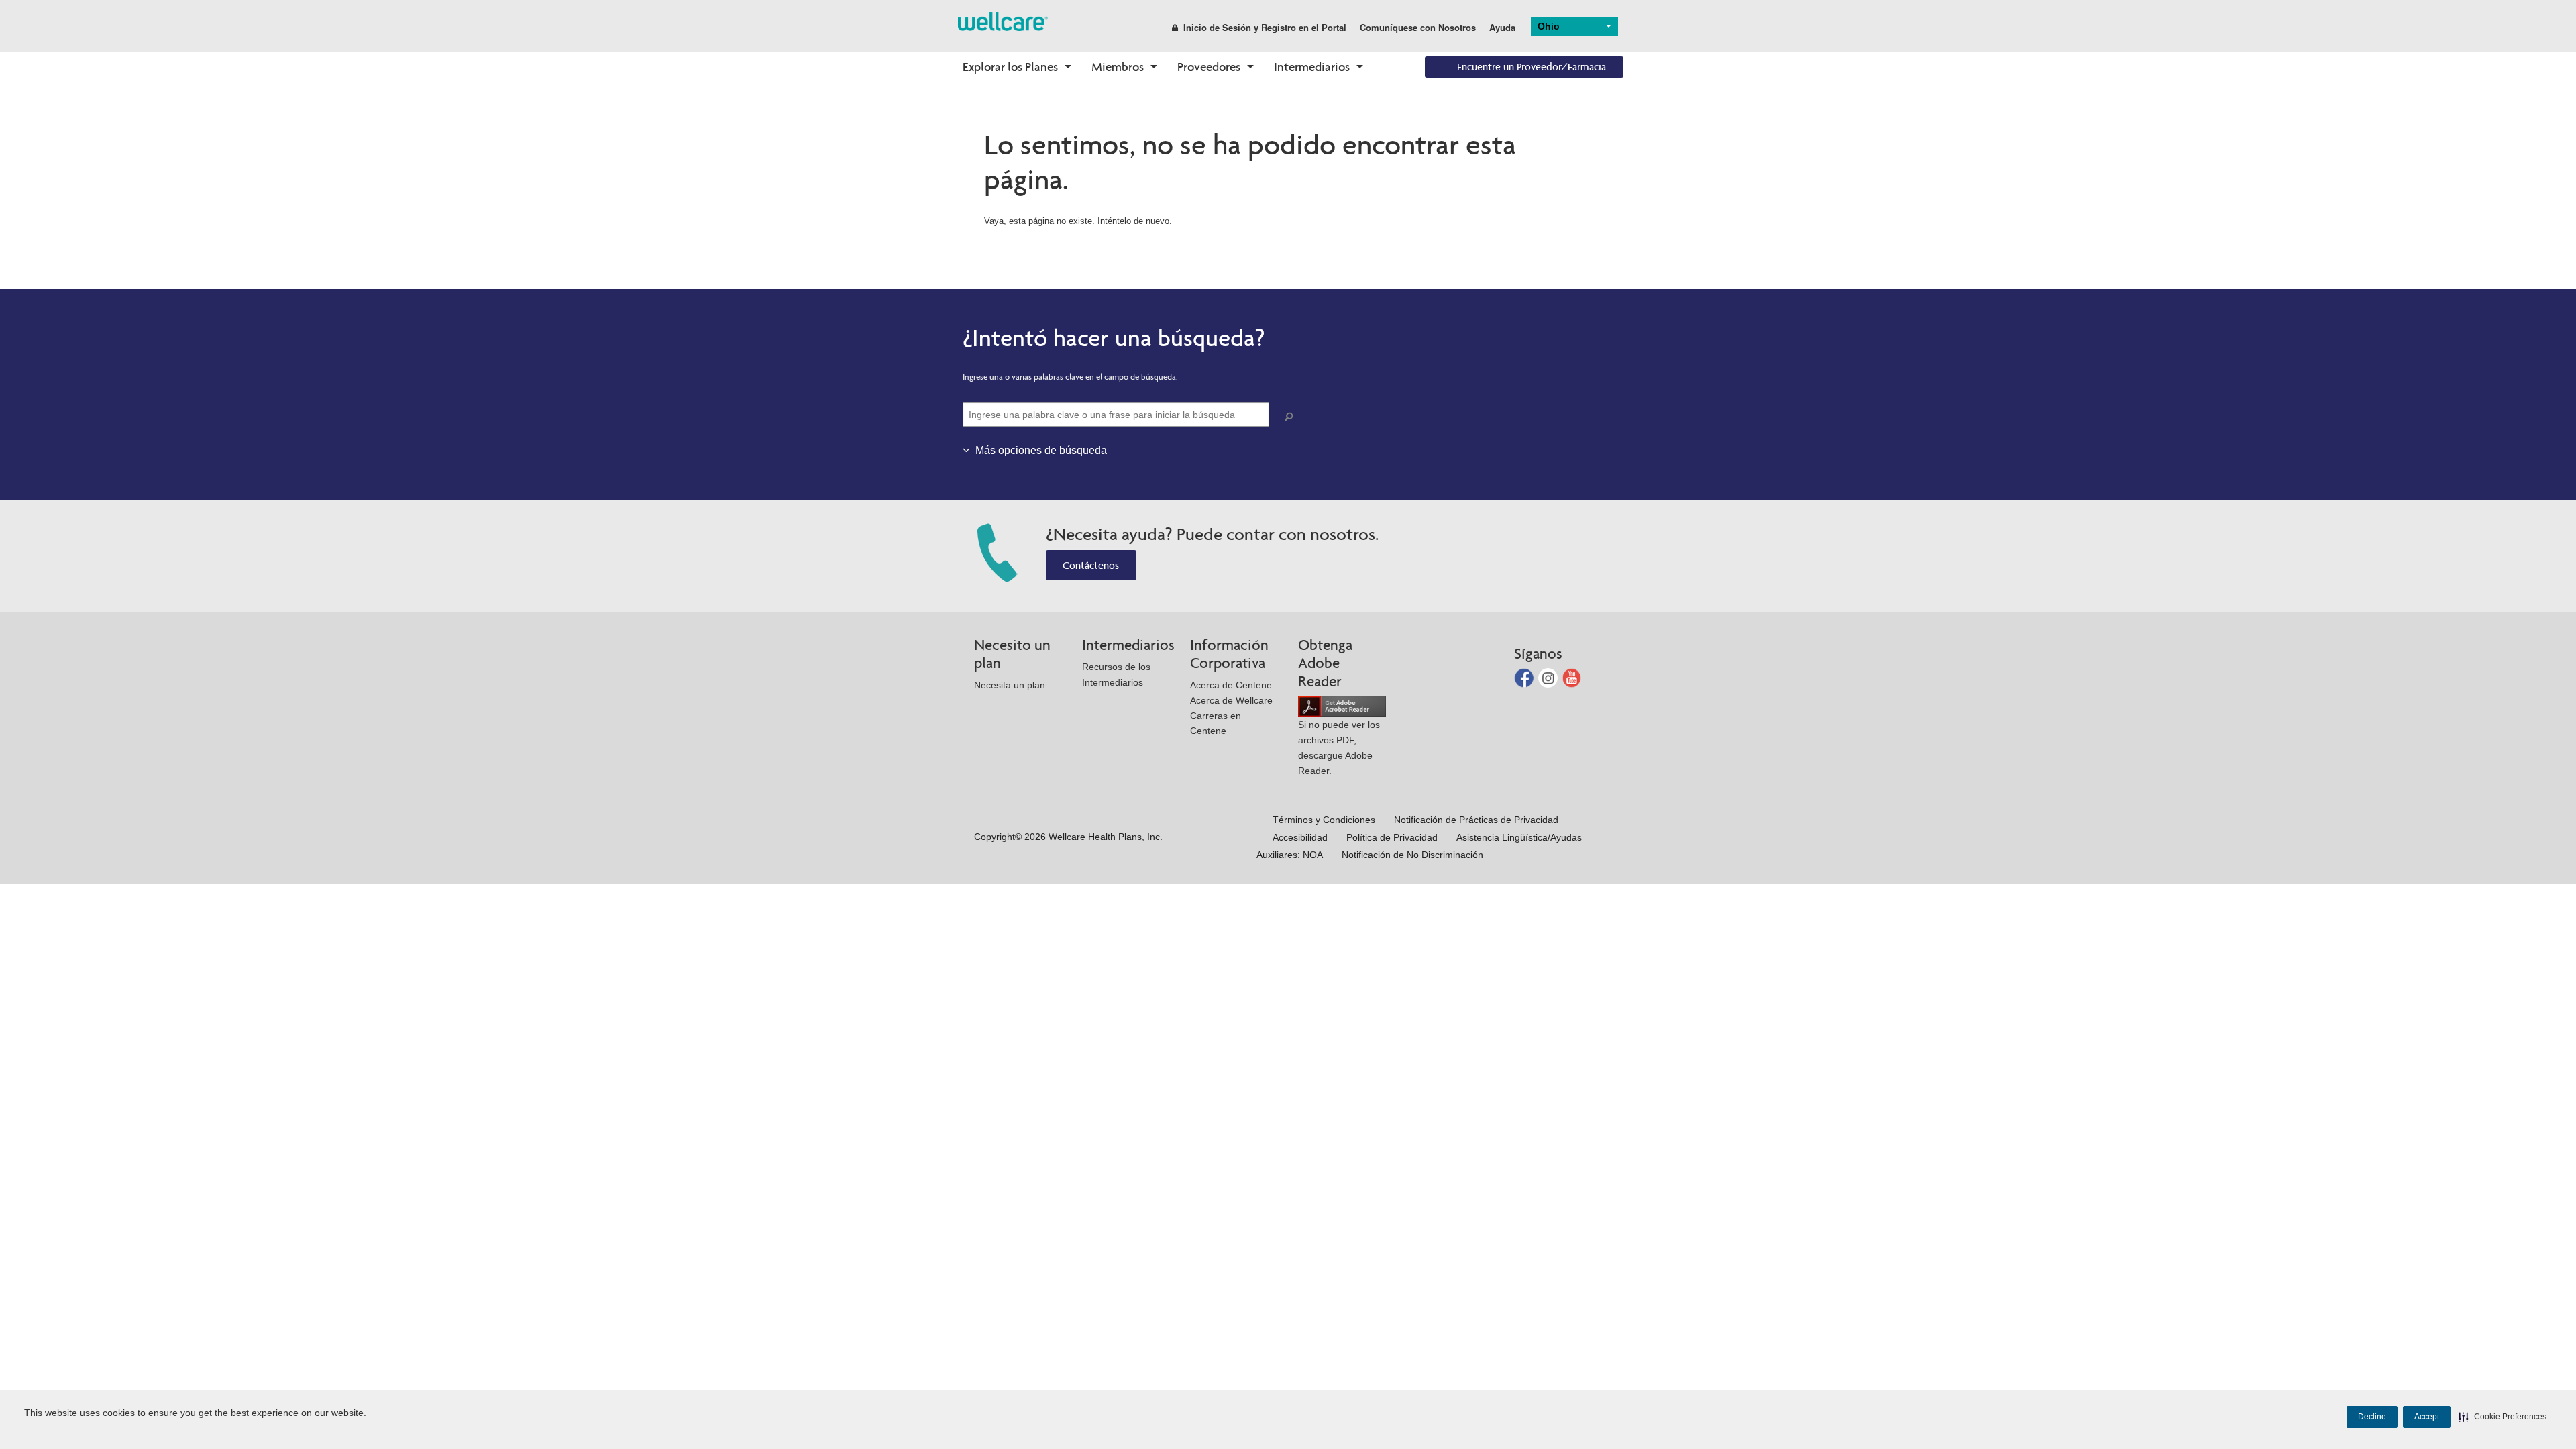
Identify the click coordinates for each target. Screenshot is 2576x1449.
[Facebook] (1525, 677)
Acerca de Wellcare (1231, 700)
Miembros (1118, 67)
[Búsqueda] (1291, 417)
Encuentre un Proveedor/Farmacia (1532, 67)
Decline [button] (2372, 1417)
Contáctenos (1091, 565)
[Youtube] (1572, 677)
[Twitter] (1549, 677)
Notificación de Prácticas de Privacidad (1476, 820)
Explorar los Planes (1010, 67)
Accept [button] (2427, 1417)
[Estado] (1003, 20)
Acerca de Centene (1231, 685)
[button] (2503, 1417)
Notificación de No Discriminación (1412, 855)
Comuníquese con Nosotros (1418, 27)
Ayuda (1502, 27)
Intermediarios (1312, 67)
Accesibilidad (1300, 837)
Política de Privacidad (1392, 837)
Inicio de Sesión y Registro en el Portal (1265, 27)
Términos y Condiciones (1324, 820)
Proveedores (1209, 67)
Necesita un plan (1010, 685)
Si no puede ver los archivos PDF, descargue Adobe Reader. (1339, 747)
